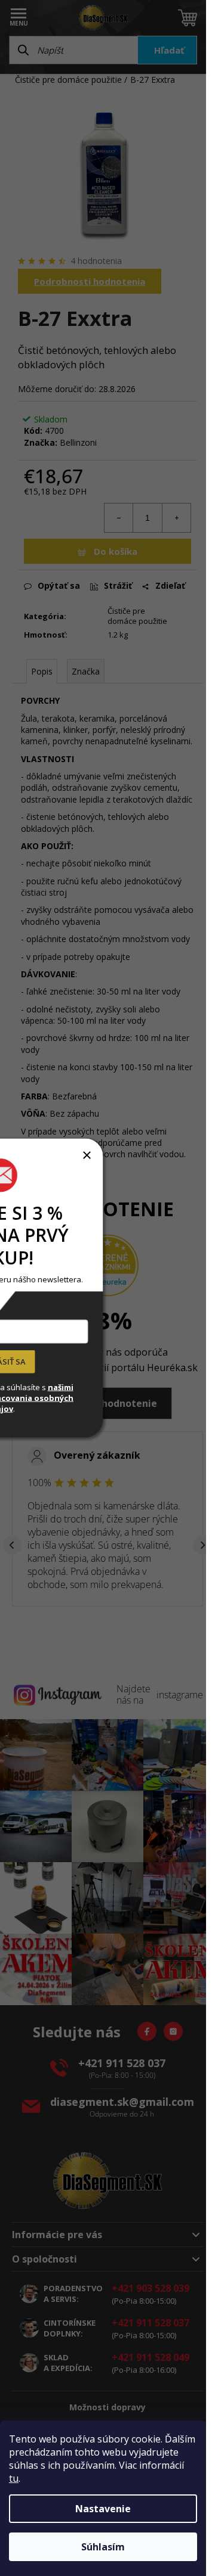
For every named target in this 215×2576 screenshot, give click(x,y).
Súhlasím (103, 2547)
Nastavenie (103, 2509)
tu (14, 2478)
